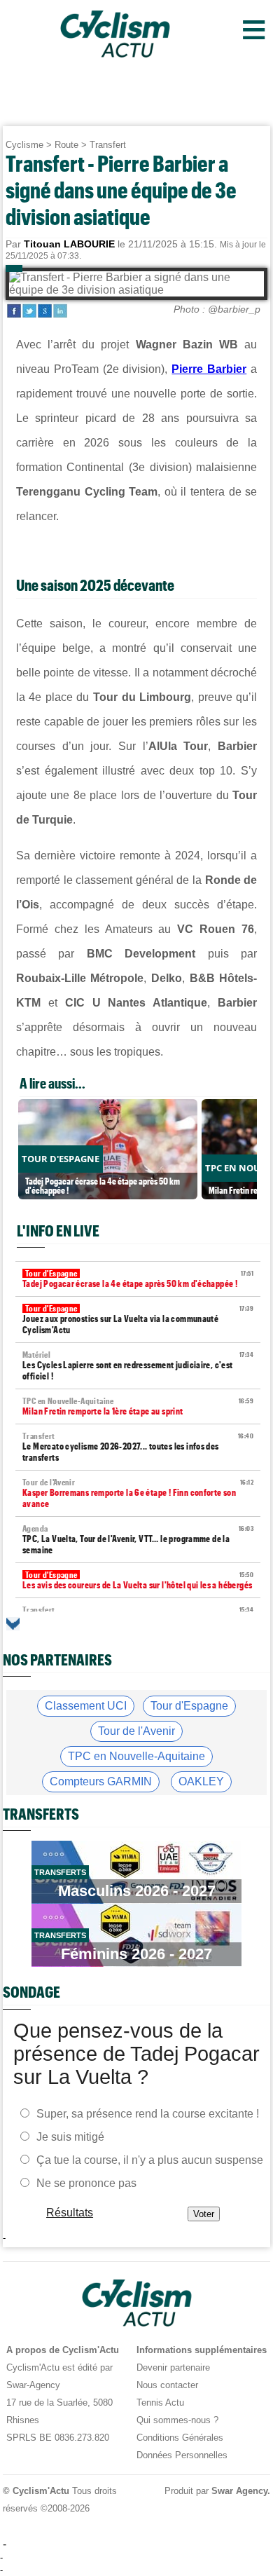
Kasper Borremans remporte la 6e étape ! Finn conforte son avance (138, 1493)
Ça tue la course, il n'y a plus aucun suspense (150, 2159)
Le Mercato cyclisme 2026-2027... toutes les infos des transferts (138, 1447)
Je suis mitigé (70, 2136)
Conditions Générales (180, 2438)
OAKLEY (201, 1781)
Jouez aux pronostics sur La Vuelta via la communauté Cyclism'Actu (138, 1320)
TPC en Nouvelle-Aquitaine (136, 1756)
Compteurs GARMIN (101, 1781)
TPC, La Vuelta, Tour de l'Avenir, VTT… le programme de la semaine (138, 1540)
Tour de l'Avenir (136, 1731)
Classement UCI (86, 1706)
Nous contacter (167, 2385)
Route (66, 145)
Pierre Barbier (209, 369)
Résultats (70, 2212)
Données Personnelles (182, 2455)
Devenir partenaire (173, 2367)
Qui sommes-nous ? (177, 2420)
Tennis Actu (160, 2403)
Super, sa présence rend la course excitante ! (148, 2113)
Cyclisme (24, 145)
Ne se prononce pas (86, 2182)
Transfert (108, 145)
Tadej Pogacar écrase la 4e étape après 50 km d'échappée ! (138, 1279)
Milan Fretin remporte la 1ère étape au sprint (138, 1406)
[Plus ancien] (13, 1624)
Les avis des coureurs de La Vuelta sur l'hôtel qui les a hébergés (138, 1580)
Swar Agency (239, 2491)
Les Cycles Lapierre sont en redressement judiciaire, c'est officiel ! (138, 1366)
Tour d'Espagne (189, 1706)
